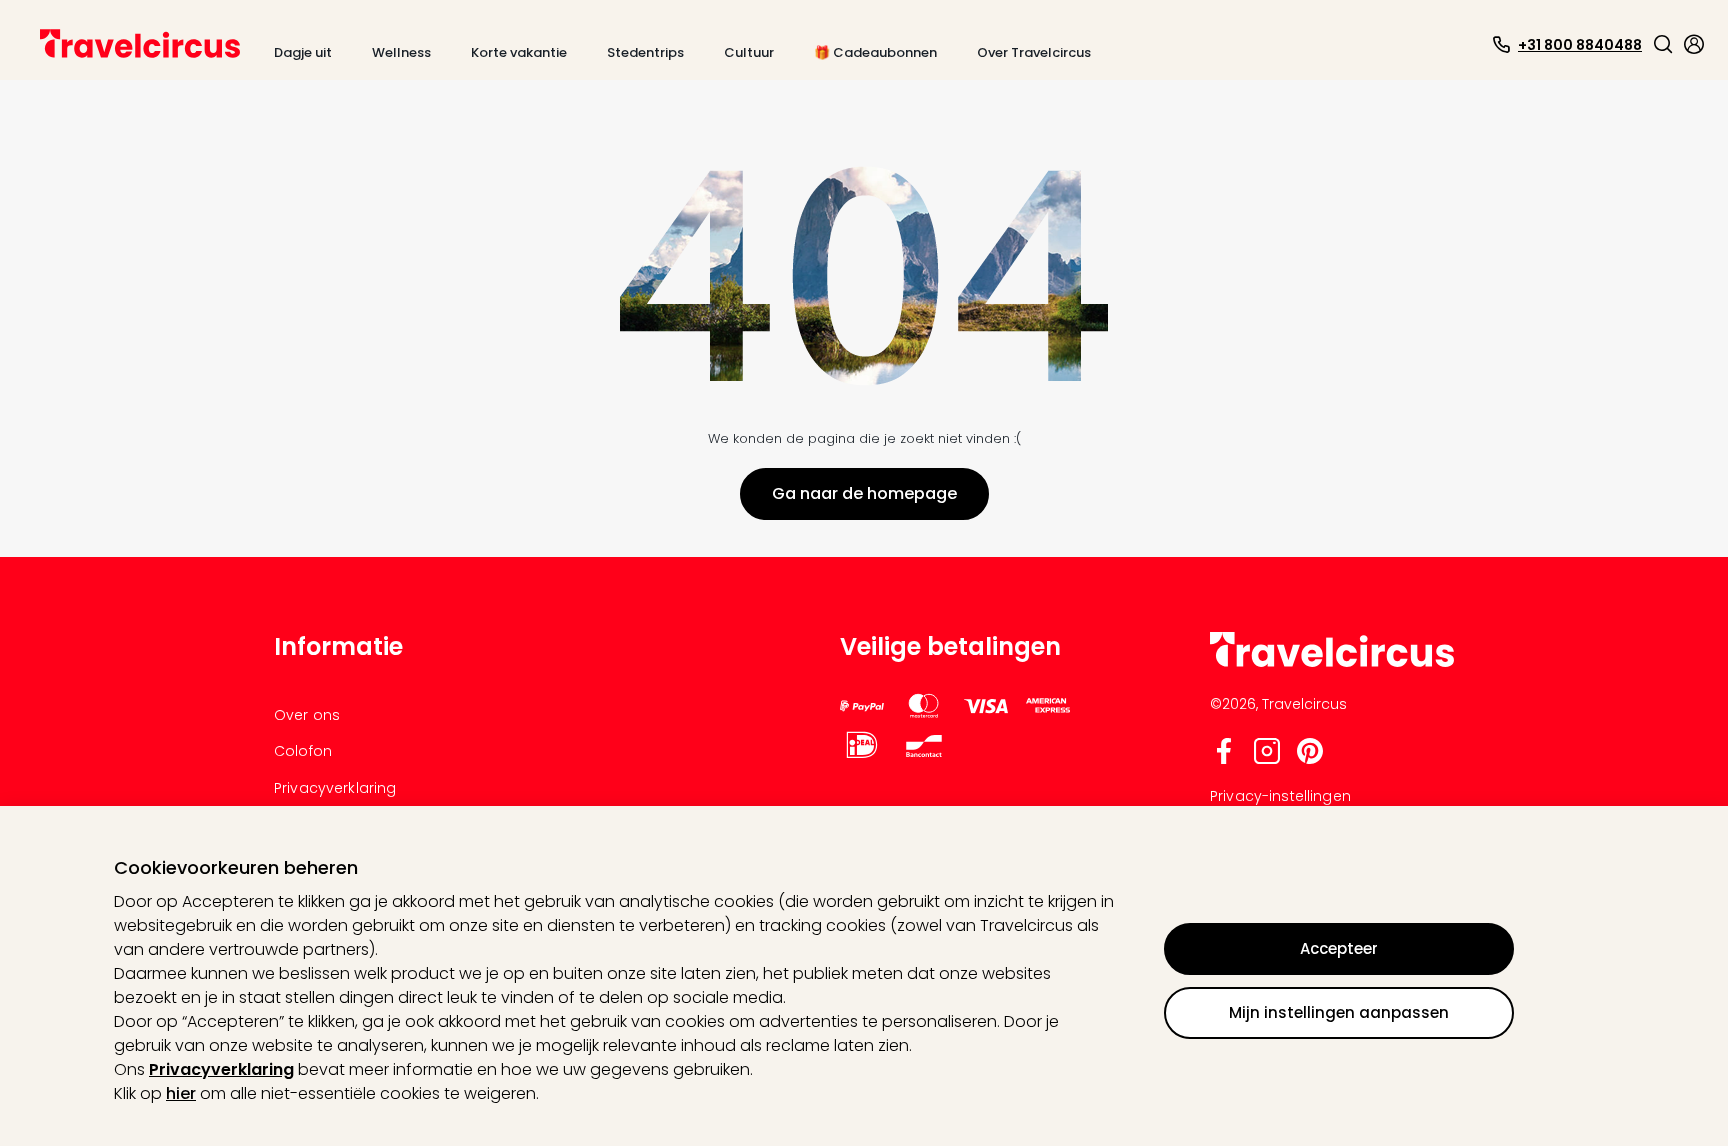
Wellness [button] (401, 52)
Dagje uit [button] (303, 52)
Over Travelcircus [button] (1034, 52)
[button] (1663, 44)
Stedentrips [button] (645, 52)
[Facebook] (1224, 759)
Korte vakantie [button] (519, 52)
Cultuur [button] (749, 52)
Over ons (307, 715)
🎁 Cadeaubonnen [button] (875, 52)
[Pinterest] (1310, 759)
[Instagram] (1267, 759)
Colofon (303, 751)
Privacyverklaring (221, 1069)
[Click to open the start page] (1332, 663)
